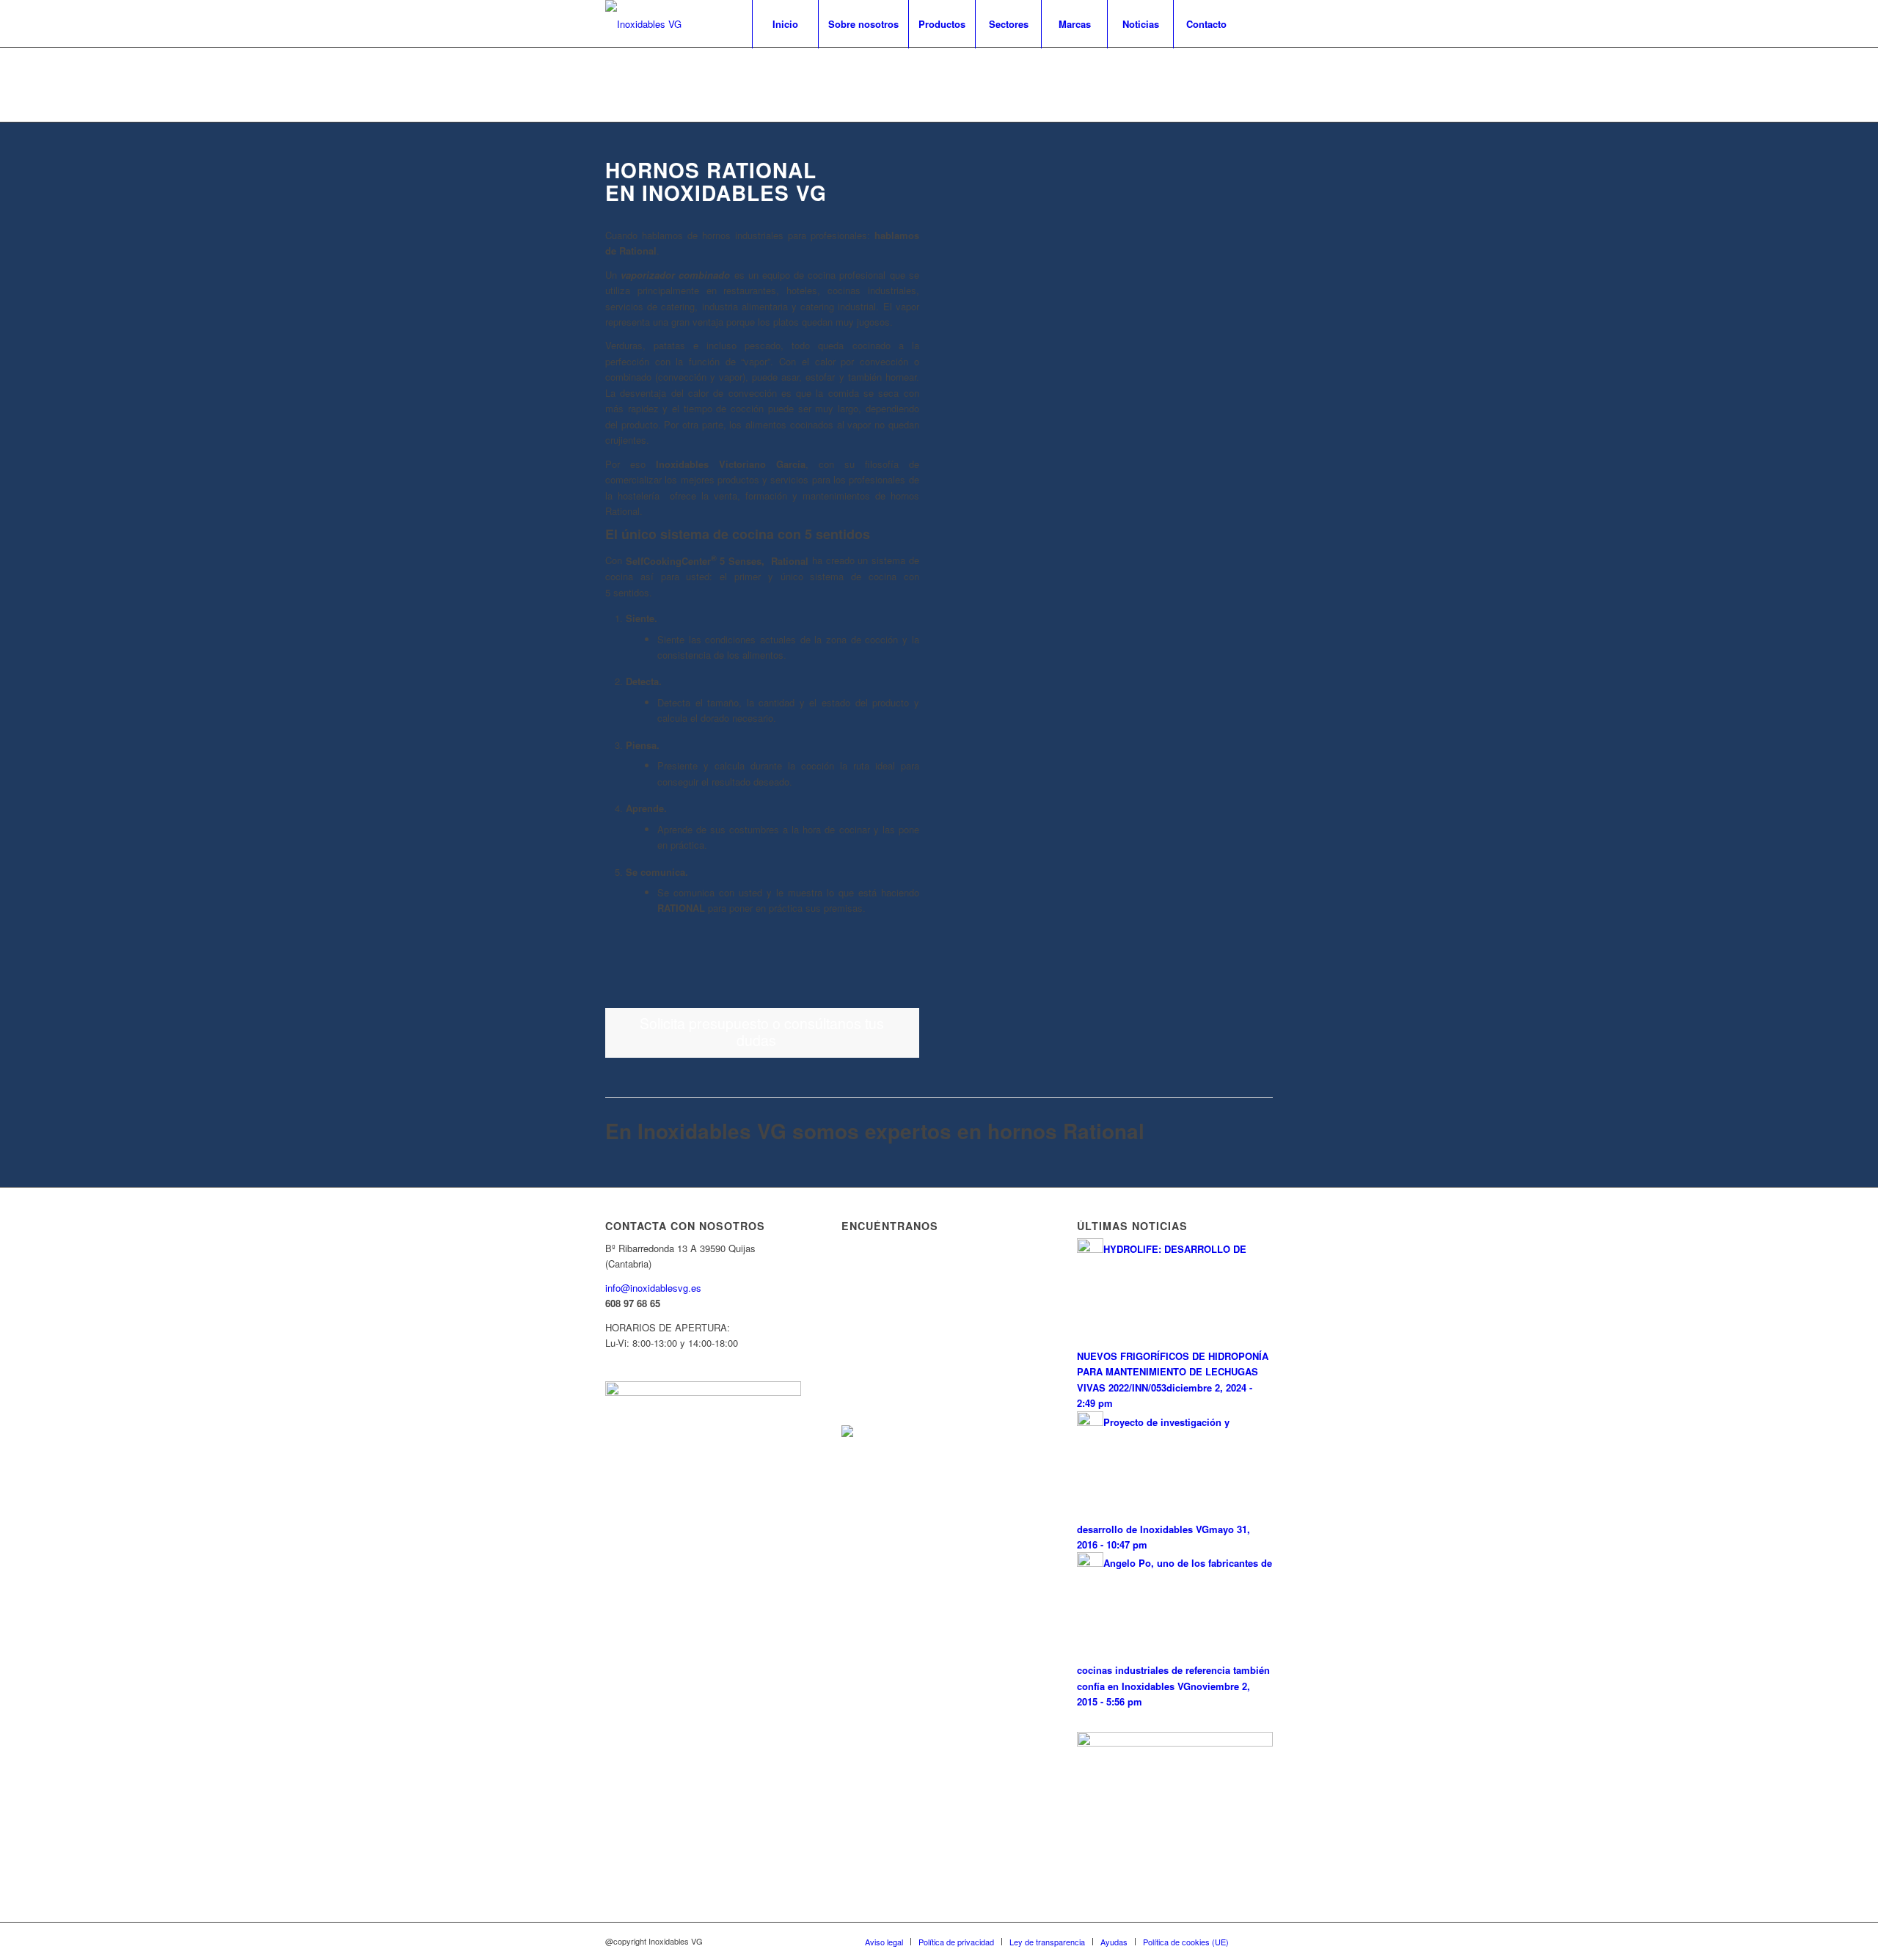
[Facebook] (1262, 23)
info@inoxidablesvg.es (653, 1288)
